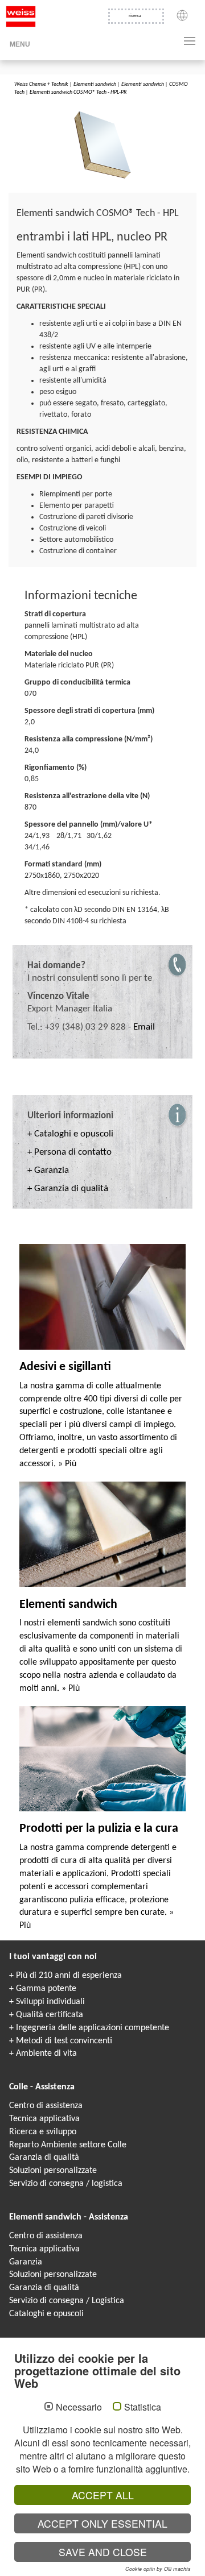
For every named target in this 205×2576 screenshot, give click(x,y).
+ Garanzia (48, 1170)
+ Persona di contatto (69, 1152)
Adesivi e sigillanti (65, 1367)
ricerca (135, 16)
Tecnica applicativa (44, 2119)
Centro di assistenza (46, 2106)
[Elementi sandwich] (102, 1534)
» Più (67, 1464)
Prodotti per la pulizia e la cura (99, 1829)
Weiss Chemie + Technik (41, 84)
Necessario (79, 2407)
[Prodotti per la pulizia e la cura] (102, 1758)
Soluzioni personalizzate (53, 2171)
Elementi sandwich (95, 84)
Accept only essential (102, 2523)
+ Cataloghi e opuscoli (70, 1134)
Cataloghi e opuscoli (46, 2314)
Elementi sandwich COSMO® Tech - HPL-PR (78, 92)
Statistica (143, 2407)
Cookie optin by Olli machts (158, 2569)
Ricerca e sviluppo (43, 2132)
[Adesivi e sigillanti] (102, 1297)
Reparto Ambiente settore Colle (68, 2145)
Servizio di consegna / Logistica (67, 2301)
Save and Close (103, 2552)
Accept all (103, 2495)
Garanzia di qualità (44, 2158)
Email (144, 1027)
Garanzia (26, 2262)
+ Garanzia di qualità (68, 1189)
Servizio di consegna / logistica (66, 2184)
